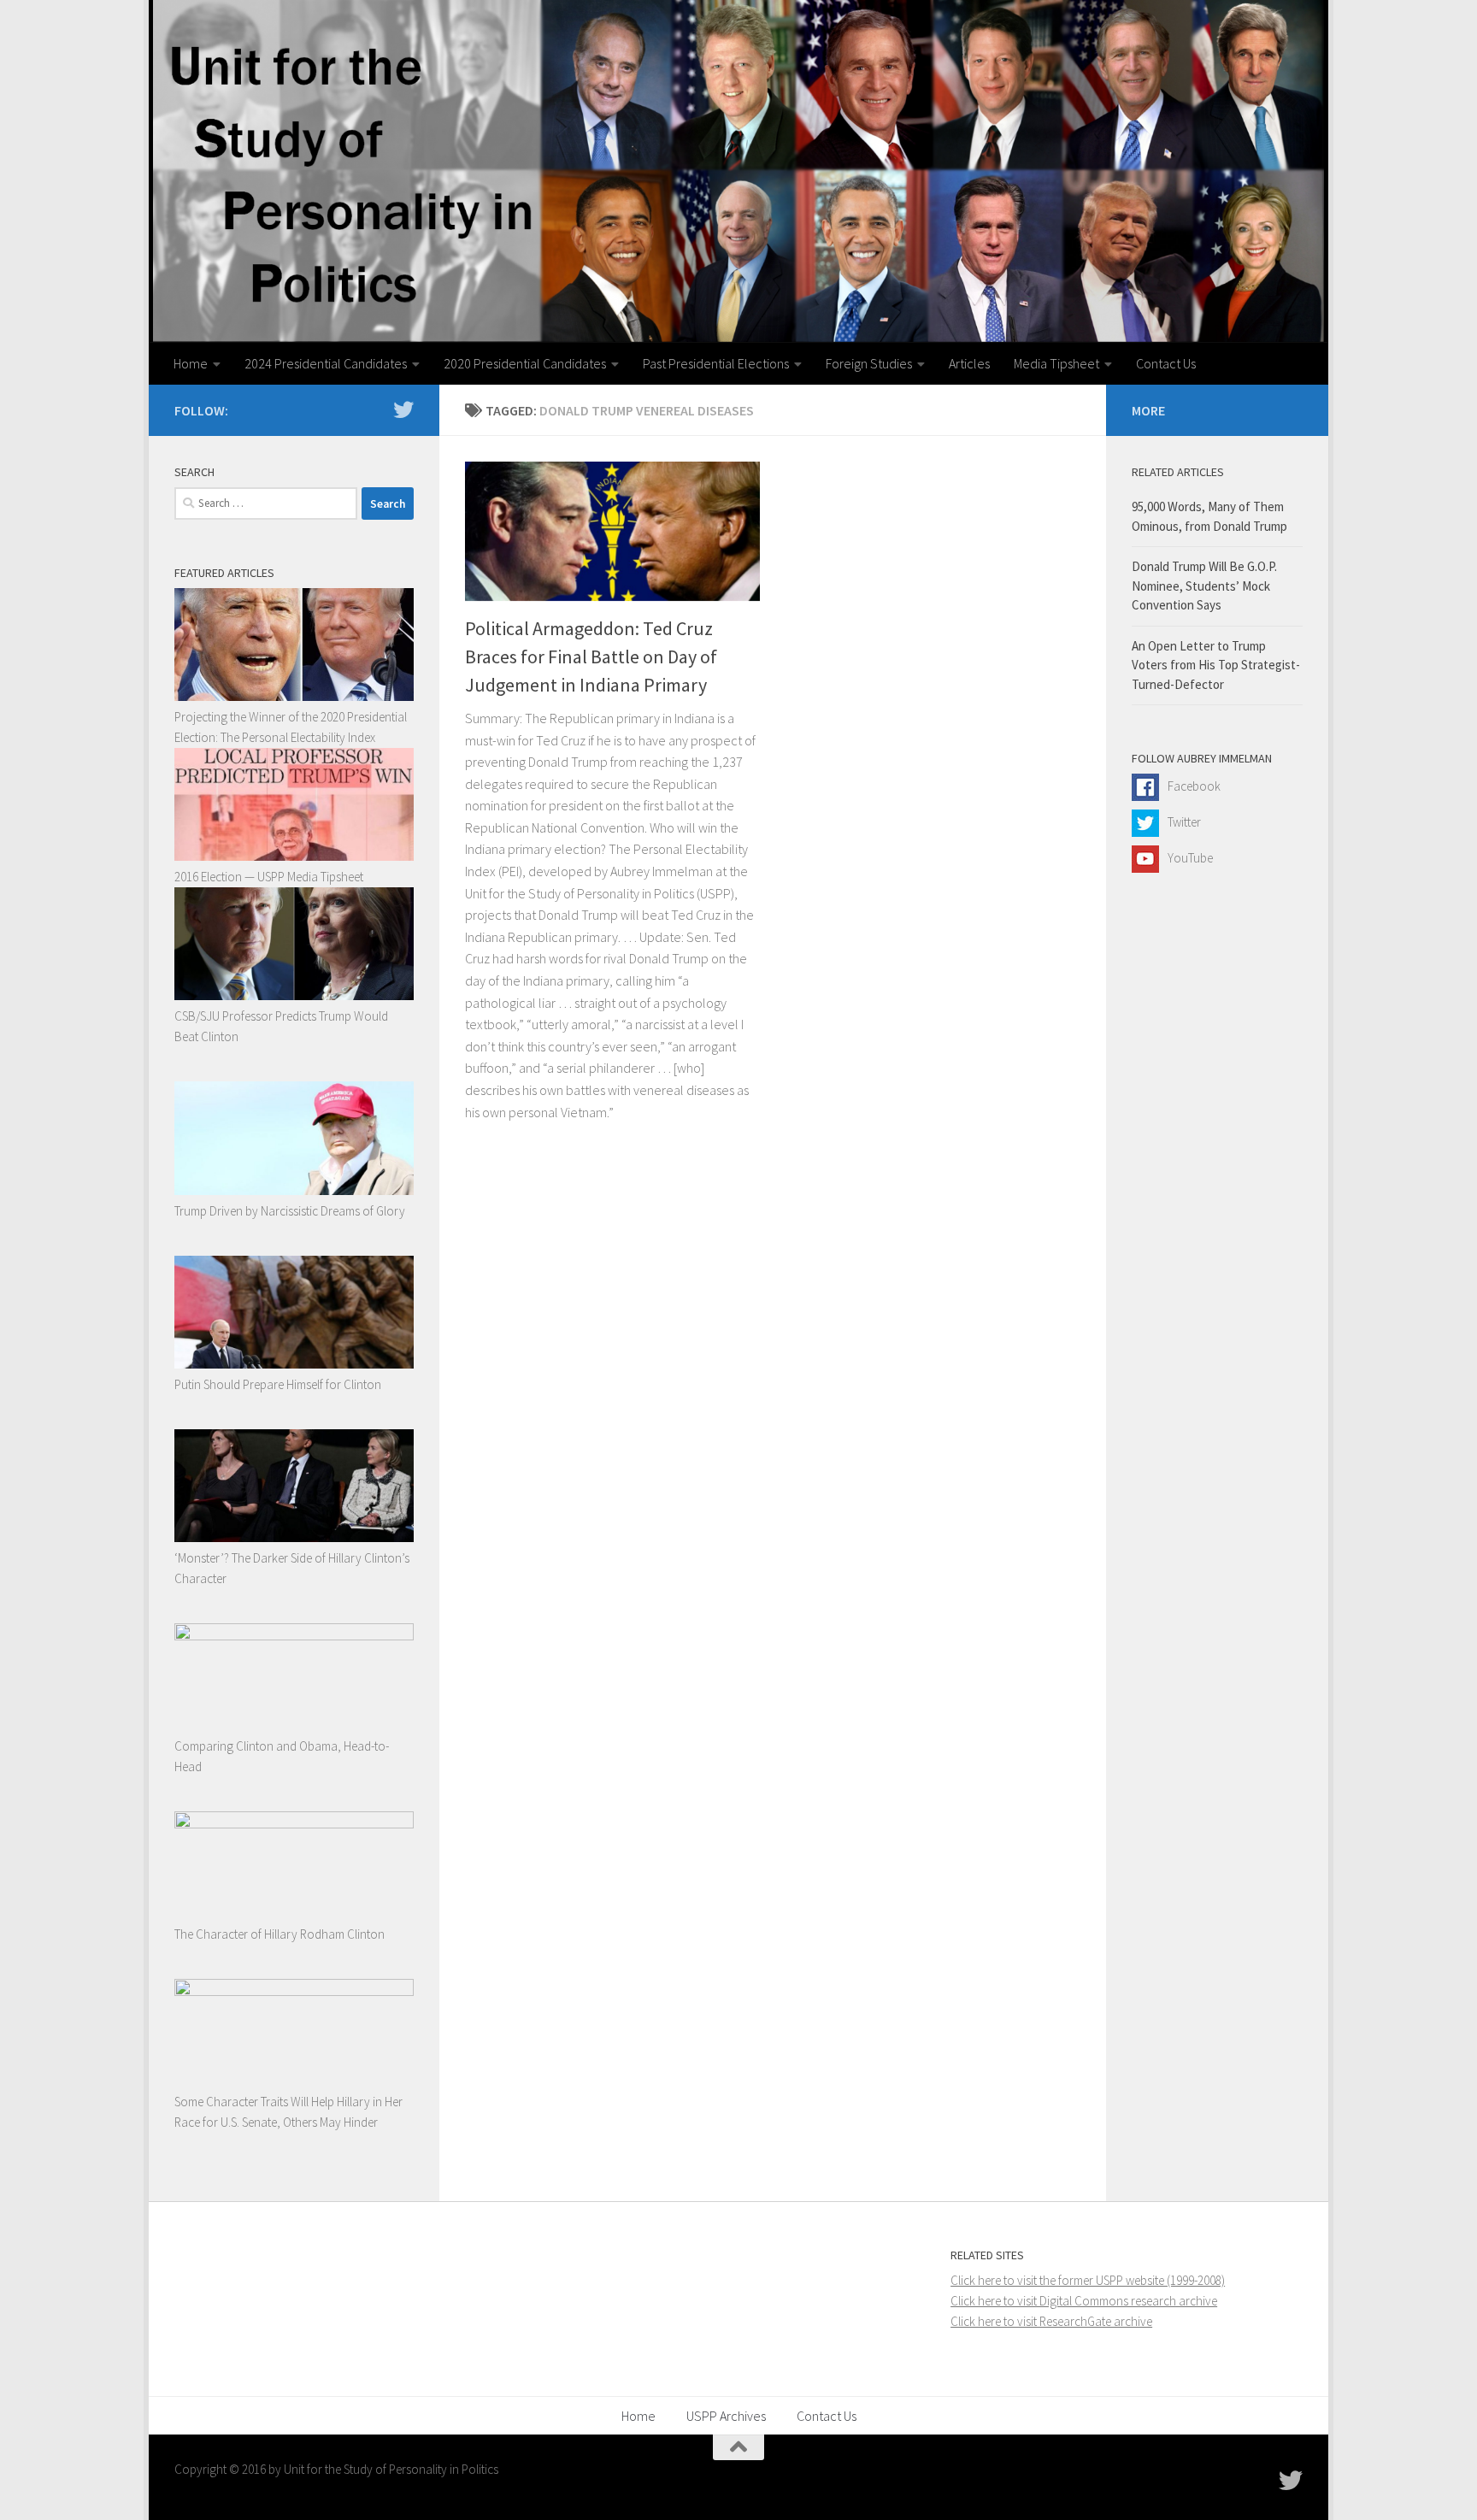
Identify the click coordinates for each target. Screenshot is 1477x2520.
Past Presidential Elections (716, 363)
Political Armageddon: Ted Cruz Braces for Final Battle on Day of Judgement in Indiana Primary (591, 656)
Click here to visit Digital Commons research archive (1084, 2301)
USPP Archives (726, 2416)
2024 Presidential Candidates (326, 363)
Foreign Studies (869, 363)
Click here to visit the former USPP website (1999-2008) (1088, 2280)
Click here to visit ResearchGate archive (1051, 2321)
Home (191, 363)
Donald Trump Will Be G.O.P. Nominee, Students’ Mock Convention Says (1204, 586)
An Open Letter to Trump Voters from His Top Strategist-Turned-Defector (1216, 665)
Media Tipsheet (1056, 363)
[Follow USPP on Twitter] (403, 409)
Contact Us (1166, 363)
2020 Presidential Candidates (525, 363)
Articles (969, 363)
